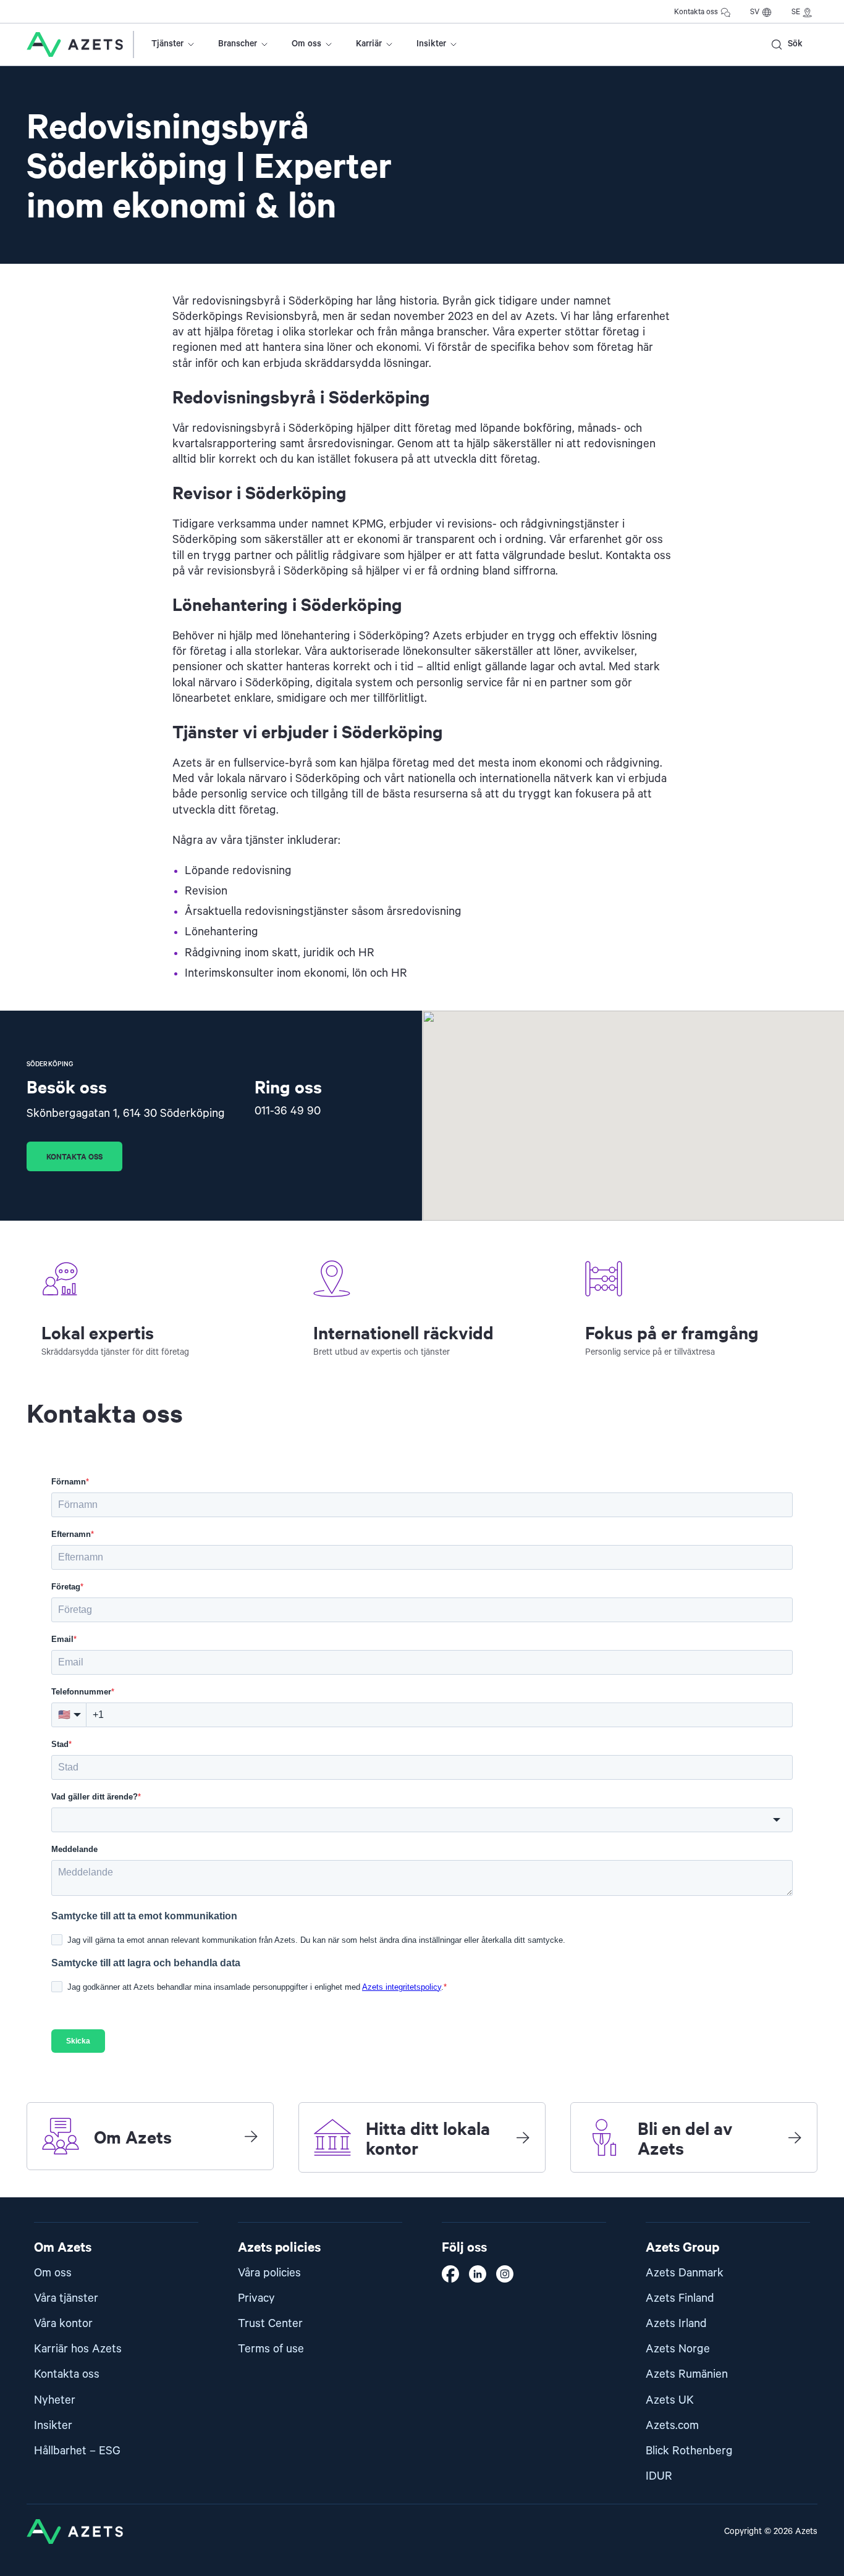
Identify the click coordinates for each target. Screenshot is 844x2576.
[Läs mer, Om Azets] (251, 2136)
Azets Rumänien (687, 2374)
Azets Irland (676, 2324)
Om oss (306, 44)
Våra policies (269, 2273)
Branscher (238, 44)
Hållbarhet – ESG (77, 2451)
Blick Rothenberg (689, 2451)
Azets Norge (678, 2349)
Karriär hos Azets (78, 2349)
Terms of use (271, 2349)
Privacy (256, 2298)
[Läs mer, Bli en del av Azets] (795, 2137)
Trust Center (270, 2324)
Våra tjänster (66, 2298)
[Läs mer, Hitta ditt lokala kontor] (523, 2137)
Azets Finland (680, 2298)
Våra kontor (63, 2324)
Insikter (431, 44)
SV (755, 12)
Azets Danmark (685, 2273)
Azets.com (672, 2426)
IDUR (659, 2476)
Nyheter (55, 2400)
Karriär (369, 44)
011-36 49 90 (288, 1111)
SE (796, 12)
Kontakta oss (696, 12)
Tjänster (167, 44)
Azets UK (670, 2400)
